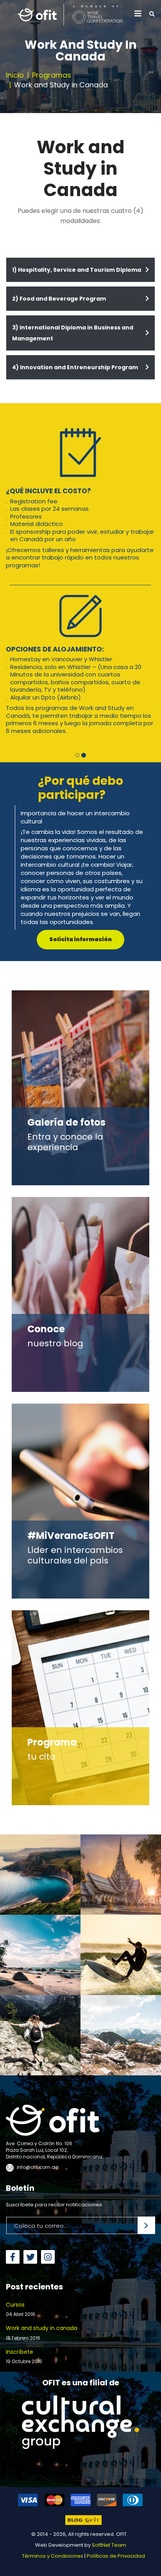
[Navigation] (138, 14)
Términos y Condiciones (53, 2483)
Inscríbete (24, 2283)
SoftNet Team (109, 2472)
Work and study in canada (42, 2259)
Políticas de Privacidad (116, 2483)
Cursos (21, 2236)
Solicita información (80, 866)
